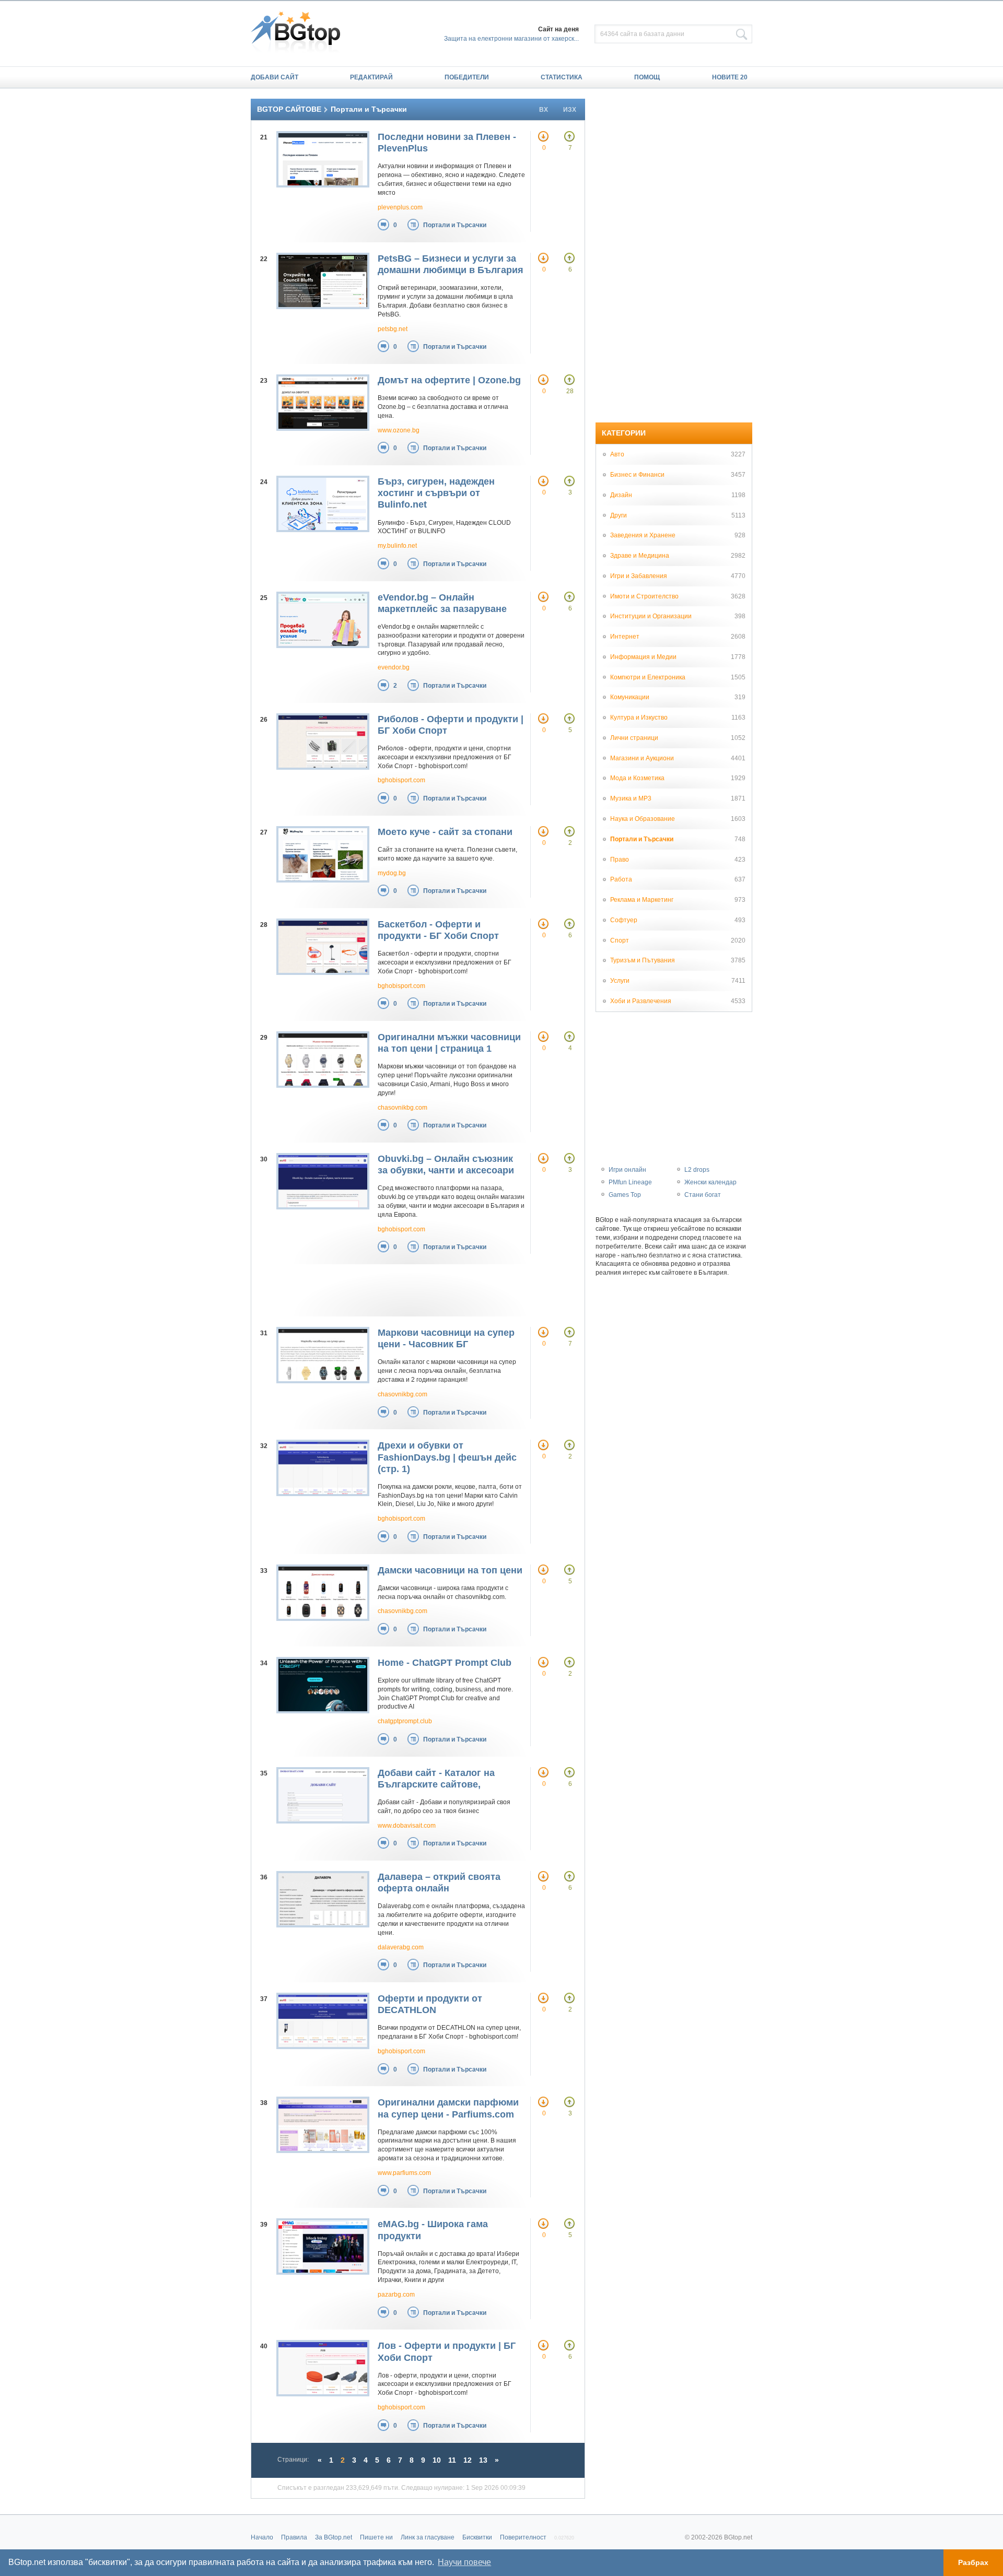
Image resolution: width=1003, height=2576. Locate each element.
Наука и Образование (643, 819)
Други (619, 515)
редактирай (371, 77)
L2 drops (697, 1170)
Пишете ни (376, 2537)
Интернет (625, 637)
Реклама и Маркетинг (642, 900)
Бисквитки (477, 2537)
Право (620, 860)
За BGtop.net (334, 2537)
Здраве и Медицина (640, 556)
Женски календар (710, 1182)
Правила (294, 2537)
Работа (621, 879)
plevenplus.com (400, 207)
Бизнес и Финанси (637, 475)
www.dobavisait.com (407, 1826)
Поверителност (523, 2537)
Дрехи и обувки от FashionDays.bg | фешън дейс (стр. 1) (447, 1457)
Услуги (620, 981)
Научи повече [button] (464, 2562)
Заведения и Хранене (643, 535)
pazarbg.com (396, 2295)
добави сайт (275, 77)
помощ (647, 77)
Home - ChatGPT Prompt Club (445, 1663)
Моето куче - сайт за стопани (445, 832)
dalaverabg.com (401, 1947)
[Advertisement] (407, 1290)
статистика (562, 77)
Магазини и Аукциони (642, 758)
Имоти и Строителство (644, 596)
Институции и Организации (651, 616)
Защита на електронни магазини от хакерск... (511, 39)
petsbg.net (393, 329)
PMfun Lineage (630, 1182)
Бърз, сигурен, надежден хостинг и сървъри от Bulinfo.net (436, 493)
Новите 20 (730, 77)
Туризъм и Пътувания (643, 960)
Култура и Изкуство (639, 717)
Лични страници (634, 738)
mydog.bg (392, 873)
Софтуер (624, 920)
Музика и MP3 (631, 798)
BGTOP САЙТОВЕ (289, 109)
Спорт (620, 940)
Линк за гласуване (428, 2537)
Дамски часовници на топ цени (450, 1570)
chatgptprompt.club (405, 1721)
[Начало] (301, 33)
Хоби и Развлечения (641, 1001)
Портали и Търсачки (455, 225)
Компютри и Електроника (648, 677)
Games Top (625, 1195)
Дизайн (621, 495)
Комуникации (630, 697)
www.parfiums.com (404, 2173)
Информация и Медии (643, 657)
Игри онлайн (627, 1170)
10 (437, 2460)
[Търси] (742, 34)
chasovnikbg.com (403, 1108)
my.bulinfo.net (397, 546)
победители (467, 77)
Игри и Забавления (639, 576)
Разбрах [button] (973, 2562)
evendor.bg (394, 667)
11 (452, 2460)
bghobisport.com (401, 780)
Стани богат (703, 1195)
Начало (262, 2537)
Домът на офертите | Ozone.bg (449, 380)
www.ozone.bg (399, 430)
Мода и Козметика (637, 778)
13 (483, 2460)
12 (468, 2460)
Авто (617, 454)
